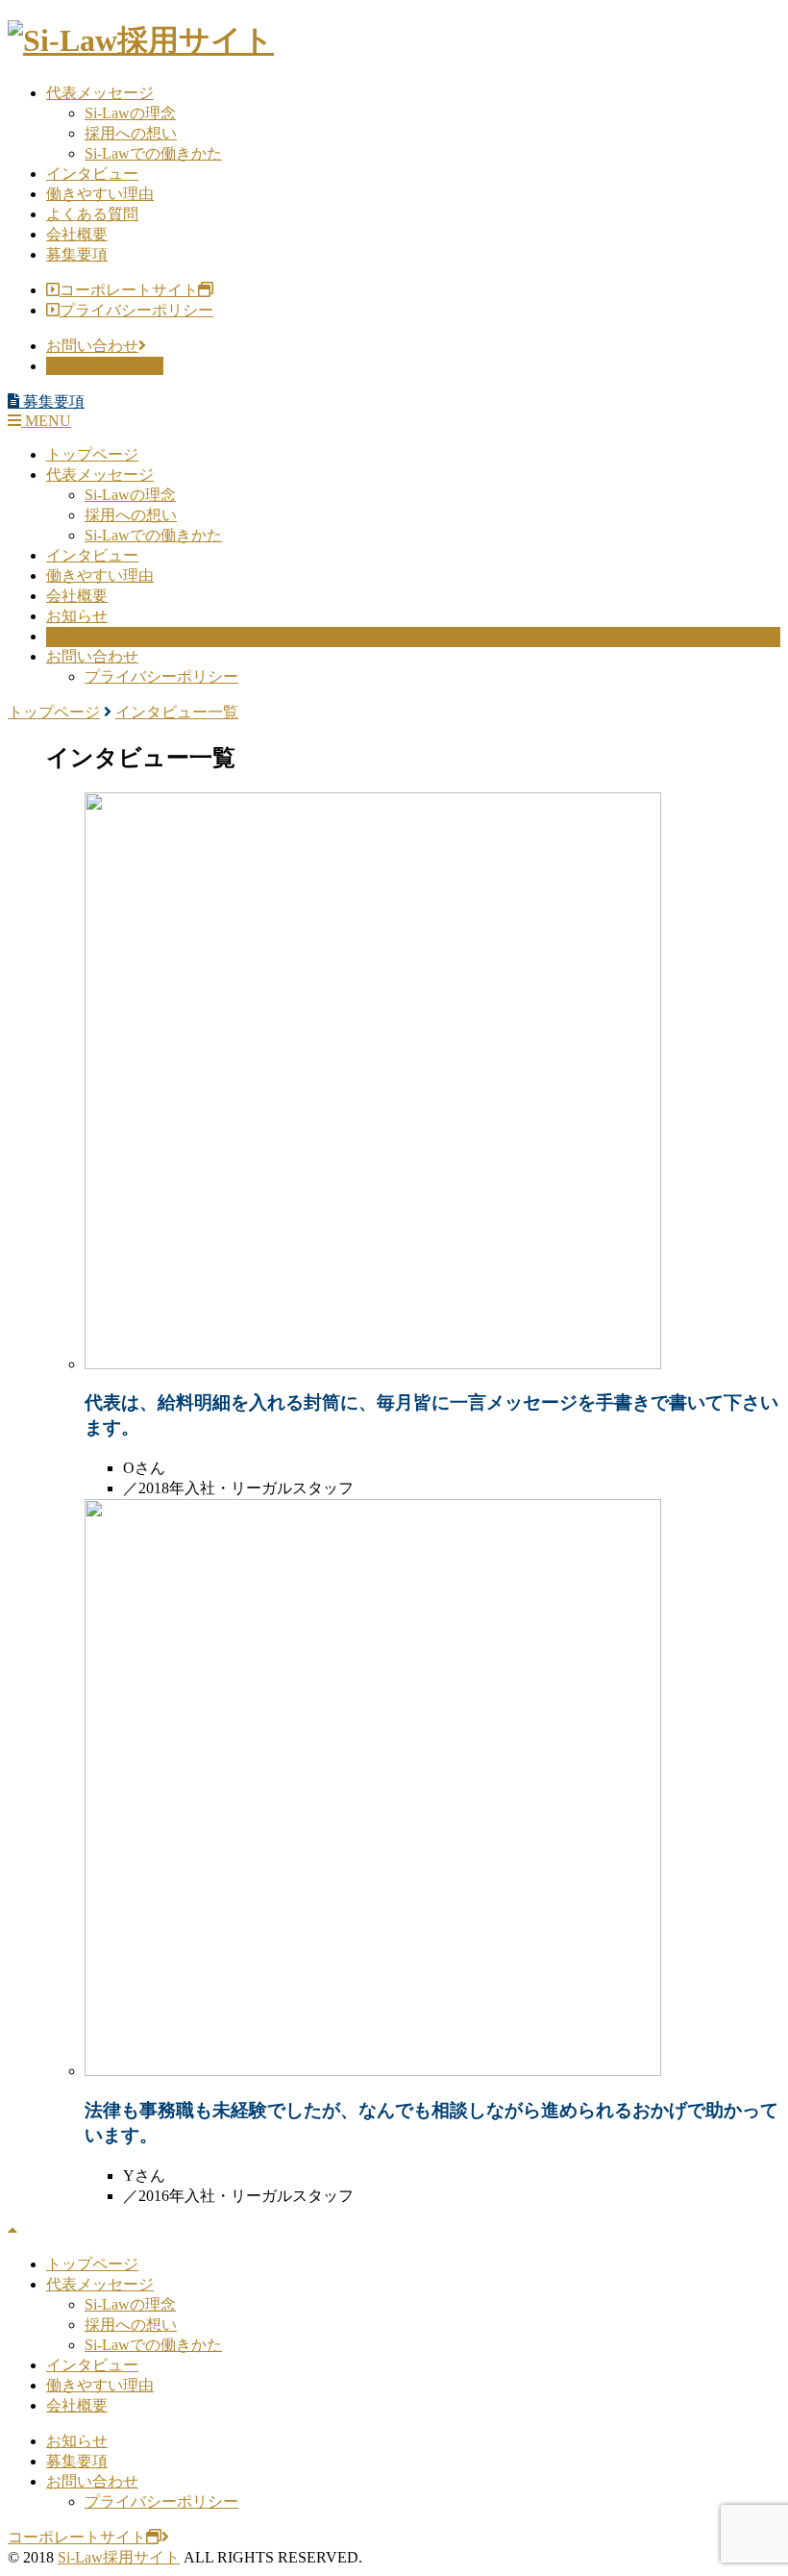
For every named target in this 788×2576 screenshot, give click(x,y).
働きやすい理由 (100, 194)
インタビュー (92, 174)
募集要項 (77, 254)
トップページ (92, 454)
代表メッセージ (100, 93)
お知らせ (77, 616)
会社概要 (77, 234)
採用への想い (131, 133)
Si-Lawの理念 (130, 113)
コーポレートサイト (129, 290)
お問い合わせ (92, 346)
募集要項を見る (101, 366)
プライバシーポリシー (136, 310)
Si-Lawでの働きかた (153, 153)
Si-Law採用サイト (119, 2557)
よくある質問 (92, 214)
